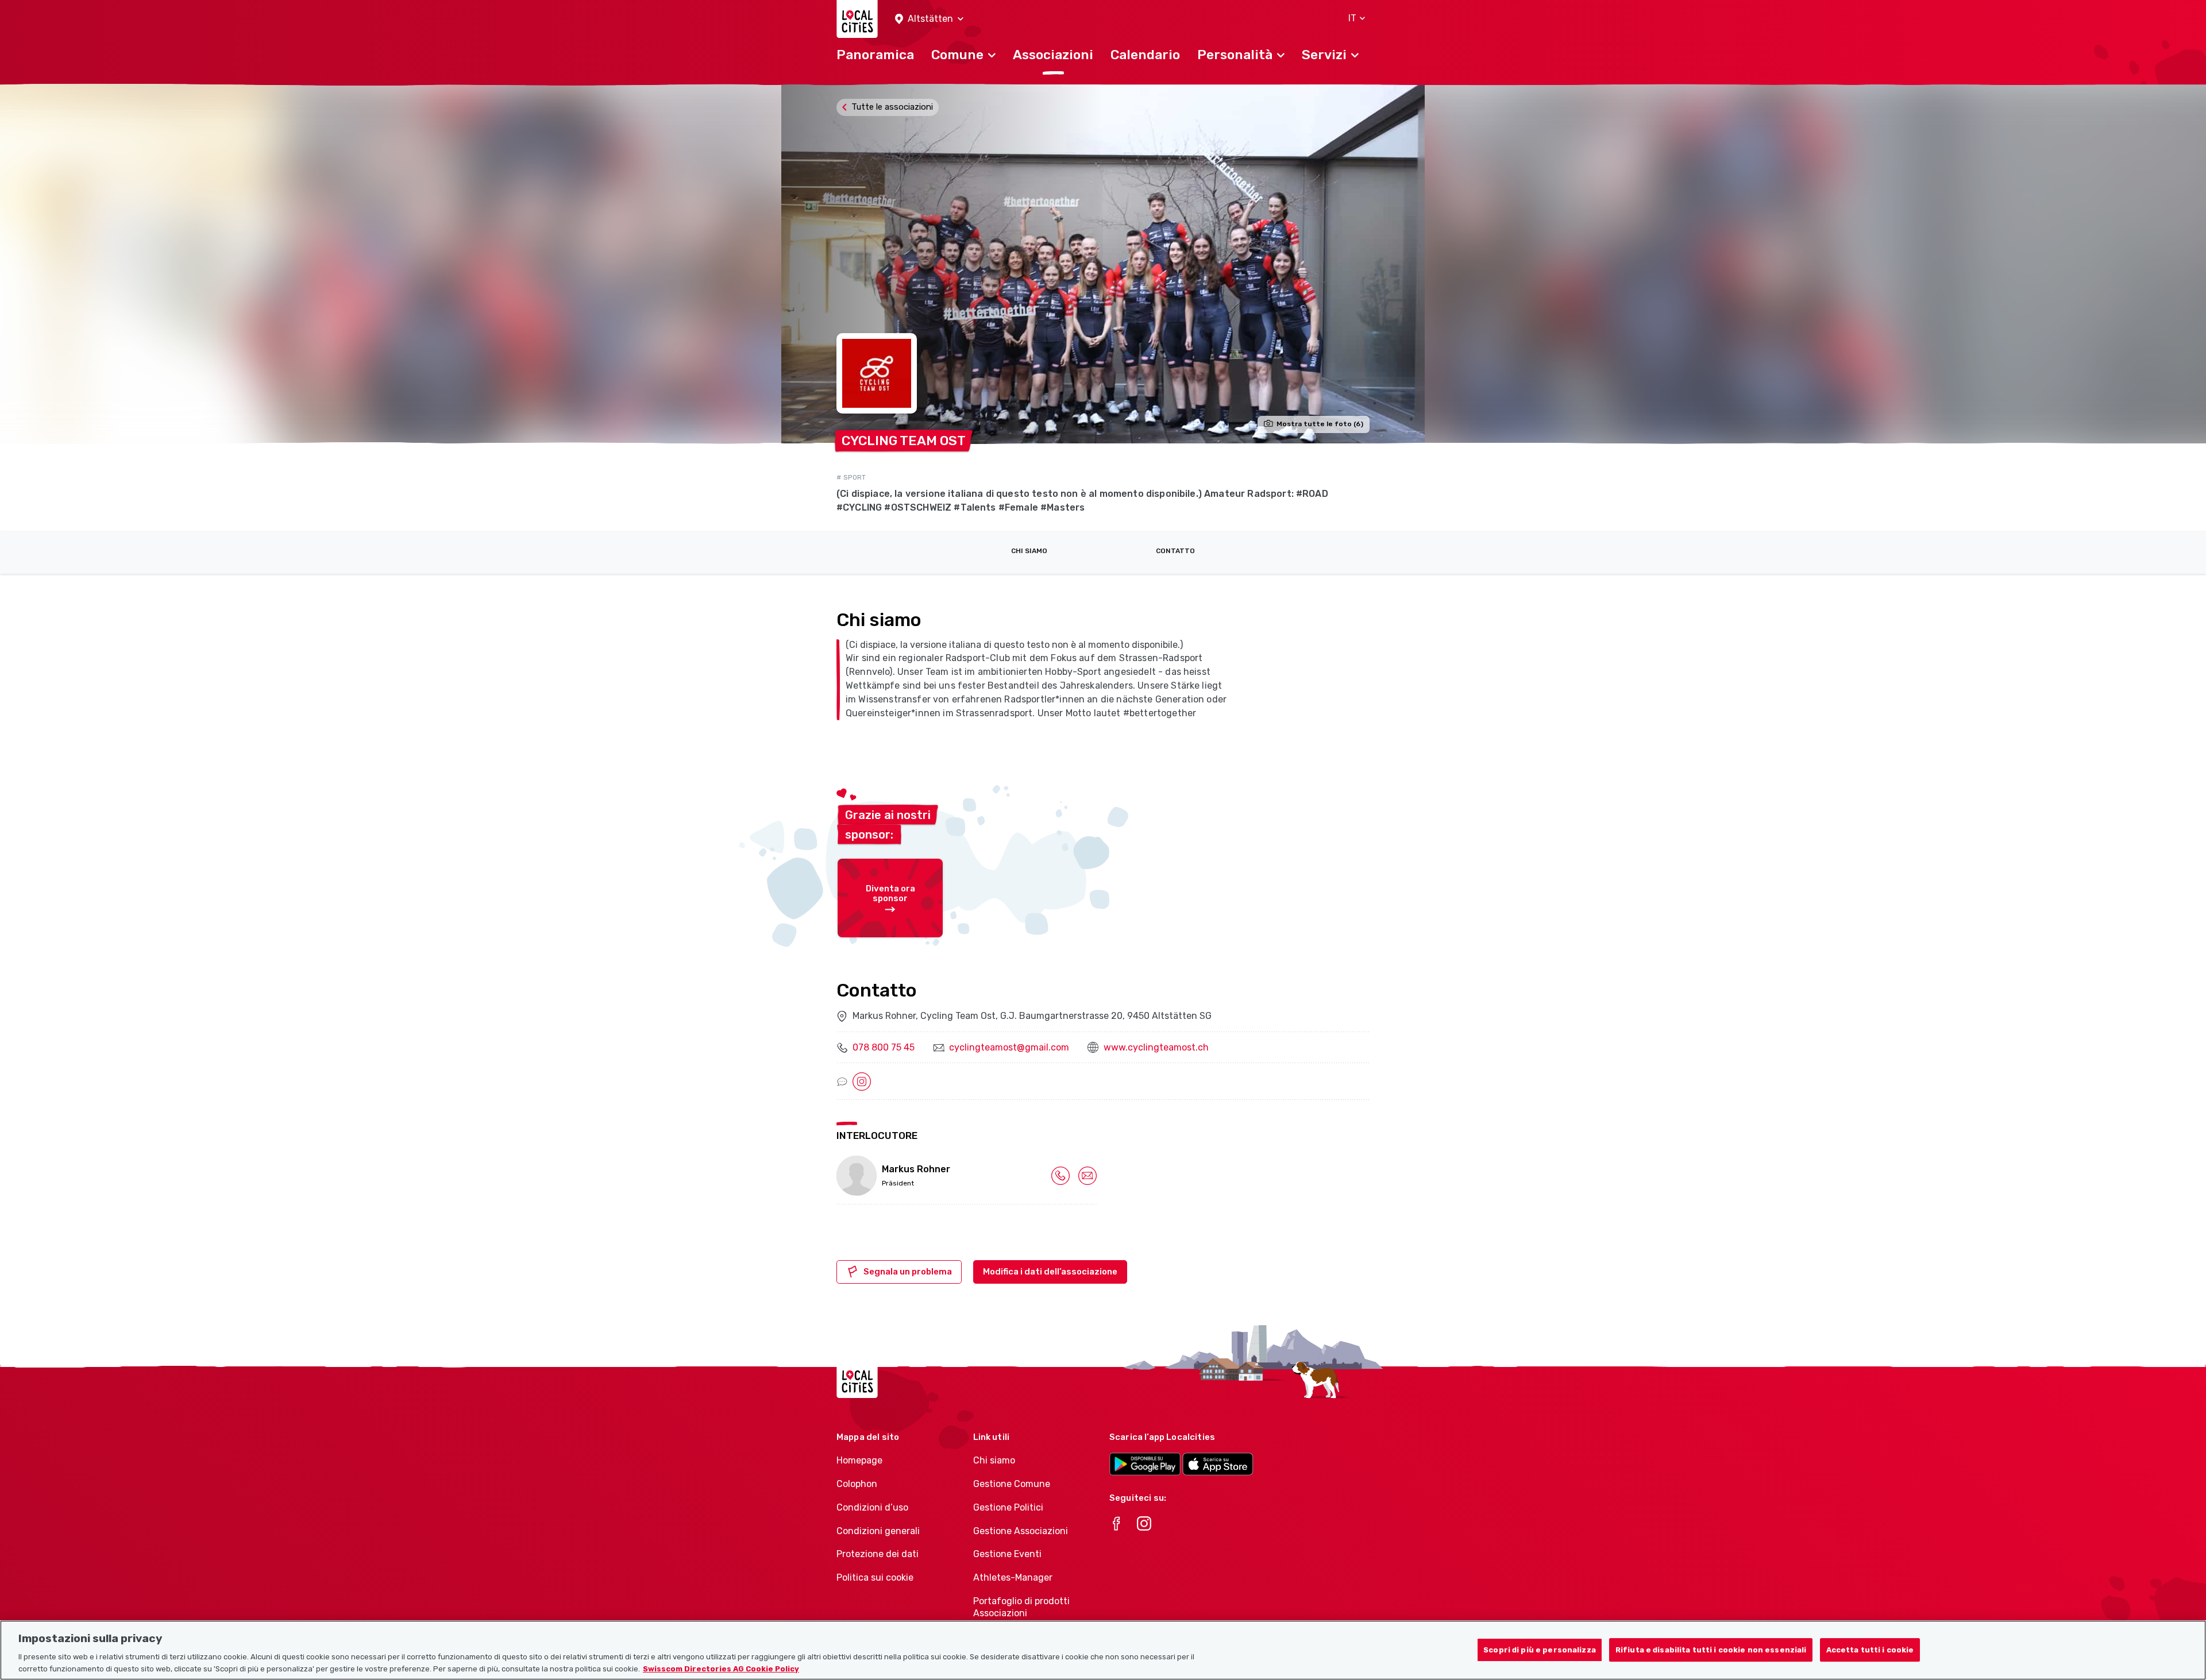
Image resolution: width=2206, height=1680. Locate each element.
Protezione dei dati (878, 1554)
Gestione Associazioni (1021, 1531)
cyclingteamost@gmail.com (1009, 1047)
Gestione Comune (1012, 1484)
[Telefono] (1060, 1175)
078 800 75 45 (884, 1047)
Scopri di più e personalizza (1540, 1650)
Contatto (1175, 551)
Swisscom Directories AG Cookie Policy (721, 1668)
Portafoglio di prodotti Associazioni (1021, 1607)
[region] (1103, 1650)
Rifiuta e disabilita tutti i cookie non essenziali (1711, 1650)
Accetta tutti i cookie (1870, 1650)
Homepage (859, 1460)
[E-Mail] (1087, 1175)
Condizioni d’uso (872, 1507)
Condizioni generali (878, 1531)
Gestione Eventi (1007, 1554)
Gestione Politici (1008, 1507)
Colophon (857, 1484)
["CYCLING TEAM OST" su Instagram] (862, 1081)
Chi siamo (1029, 551)
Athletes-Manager (1013, 1577)
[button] (929, 19)
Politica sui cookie (875, 1577)
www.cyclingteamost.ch (1156, 1047)
